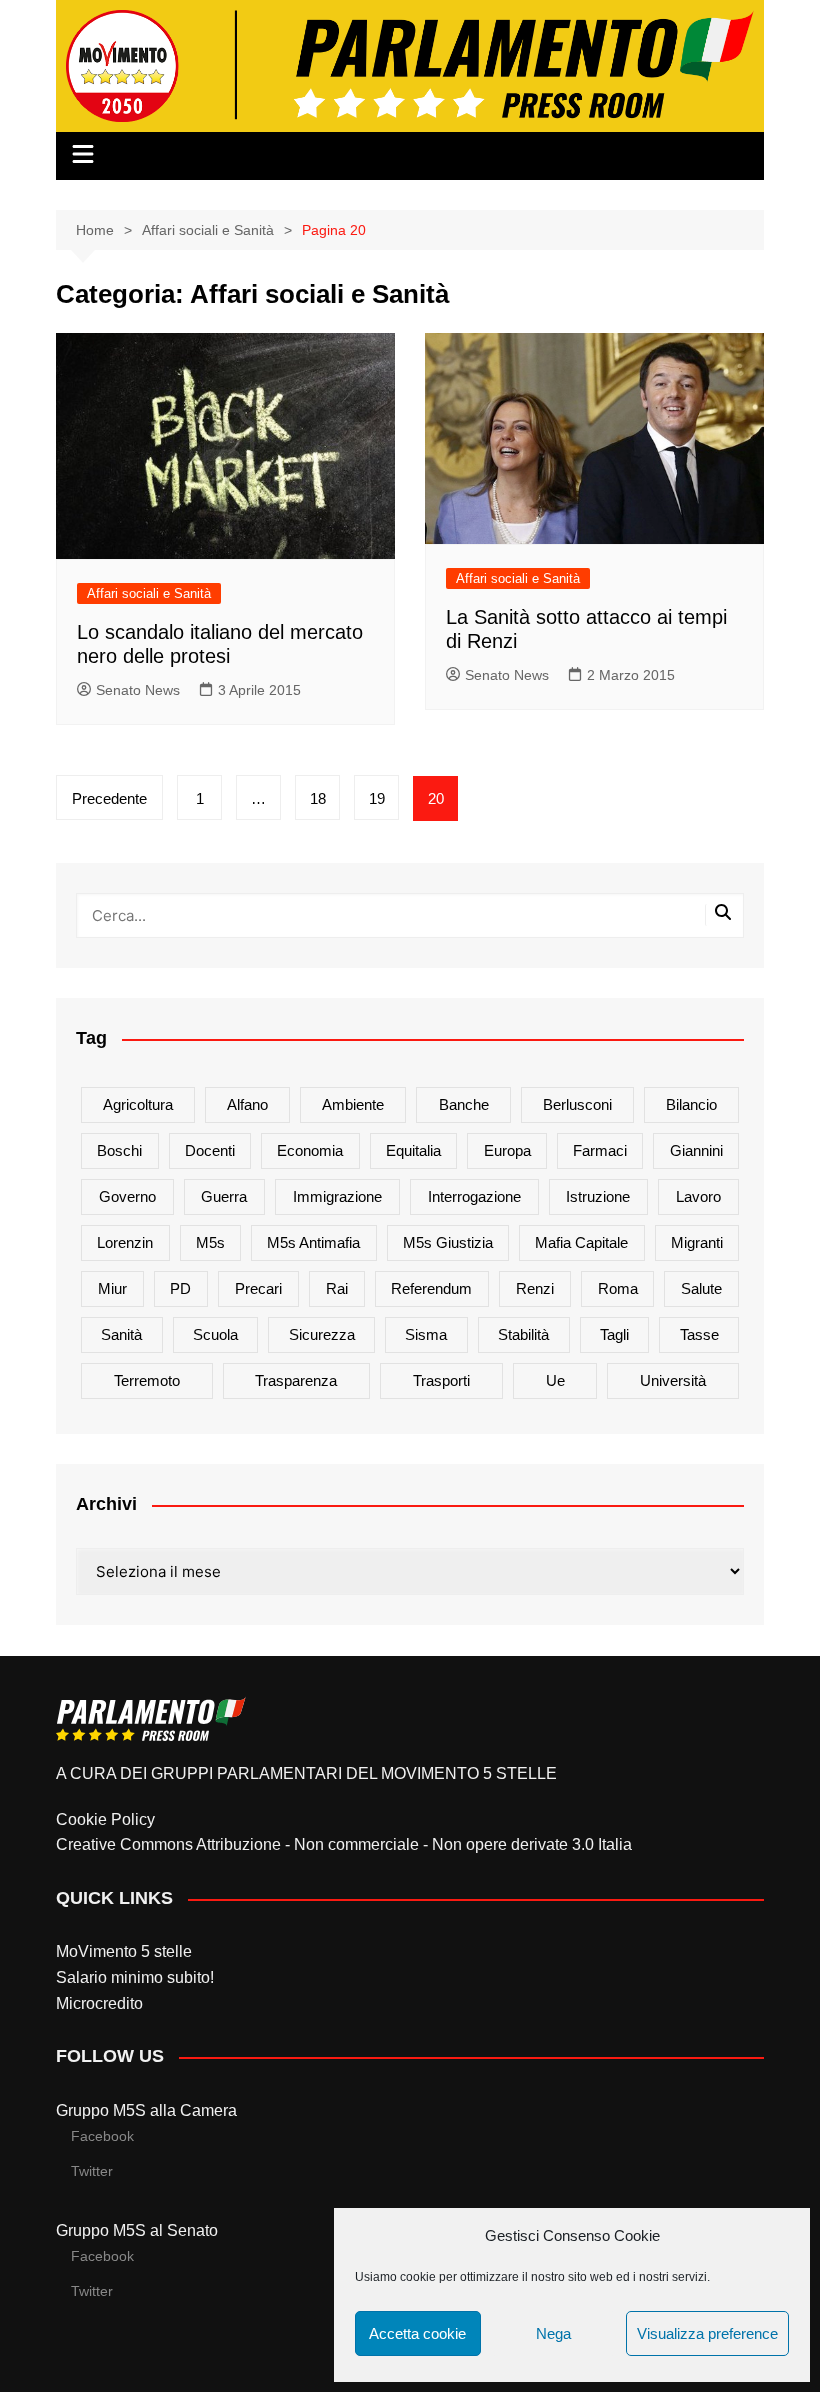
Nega (553, 2333)
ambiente (353, 1104)
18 (318, 798)
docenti (210, 1150)
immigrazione (337, 1196)
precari (258, 1288)
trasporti (441, 1380)
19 (377, 798)
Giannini (696, 1150)
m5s (210, 1242)
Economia (310, 1150)
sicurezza (322, 1334)
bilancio (691, 1104)
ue (555, 1380)
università (673, 1380)
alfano (247, 1104)
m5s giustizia (448, 1242)
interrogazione (474, 1196)
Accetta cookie (417, 2333)
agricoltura (138, 1104)
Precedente (109, 798)
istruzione (598, 1196)
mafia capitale (581, 1242)
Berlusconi (577, 1104)
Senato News (138, 690)
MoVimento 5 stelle (124, 1951)
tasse (699, 1334)
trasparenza (296, 1380)
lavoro (698, 1196)
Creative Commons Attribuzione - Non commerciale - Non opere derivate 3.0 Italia (344, 1844)
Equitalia (413, 1150)
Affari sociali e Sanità (149, 593)
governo (127, 1196)
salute (701, 1288)
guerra (224, 1196)
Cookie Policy (105, 1819)
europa (507, 1150)
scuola (215, 1334)
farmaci (600, 1150)
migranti (697, 1242)
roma (618, 1288)
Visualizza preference (707, 2333)
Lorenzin (125, 1242)
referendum (431, 1288)
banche (464, 1104)
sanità (121, 1334)
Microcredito (99, 2003)
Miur (112, 1288)
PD (180, 1288)
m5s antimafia (313, 1242)
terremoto (147, 1380)
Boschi (119, 1150)
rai (337, 1288)
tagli (614, 1334)
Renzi (535, 1288)
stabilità (523, 1334)
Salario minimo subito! (135, 1977)
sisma (426, 1334)
